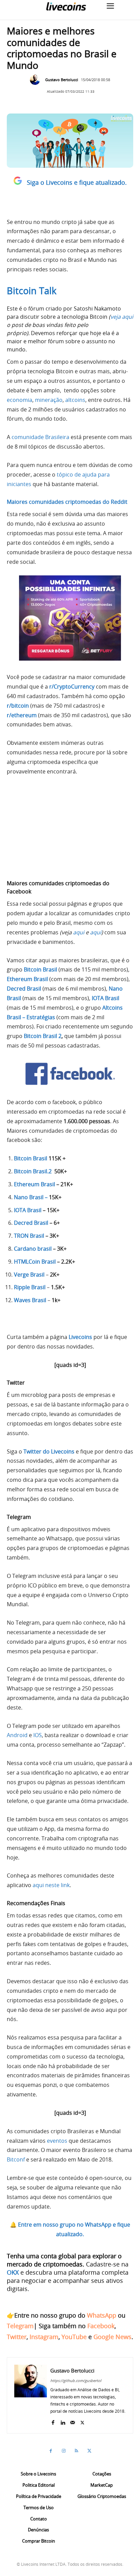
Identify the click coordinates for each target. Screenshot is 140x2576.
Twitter (17, 2337)
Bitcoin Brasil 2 (43, 1036)
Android (17, 1735)
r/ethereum (22, 715)
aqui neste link (51, 1885)
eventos (57, 2141)
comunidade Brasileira (40, 437)
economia (20, 400)
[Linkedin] (63, 2421)
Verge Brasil (29, 1275)
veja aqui (122, 317)
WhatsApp (102, 2315)
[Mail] (73, 2421)
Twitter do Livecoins (49, 1451)
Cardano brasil (33, 1249)
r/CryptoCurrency (72, 687)
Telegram (20, 2326)
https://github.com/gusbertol (76, 2381)
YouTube (74, 2337)
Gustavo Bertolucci (62, 80)
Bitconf (16, 2159)
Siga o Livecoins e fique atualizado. (77, 182)
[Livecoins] (66, 6)
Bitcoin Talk (32, 291)
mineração (49, 400)
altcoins (75, 400)
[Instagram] (64, 2451)
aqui (79, 932)
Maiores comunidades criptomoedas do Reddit (67, 502)
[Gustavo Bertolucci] (37, 80)
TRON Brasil (29, 1236)
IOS (38, 1735)
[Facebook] (53, 2421)
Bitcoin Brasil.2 (33, 1171)
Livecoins (80, 1337)
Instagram (44, 2337)
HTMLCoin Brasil (35, 1262)
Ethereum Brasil (34, 1184)
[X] (82, 2421)
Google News (112, 2337)
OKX (13, 2272)
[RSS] (76, 2451)
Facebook (101, 2326)
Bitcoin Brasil (40, 969)
